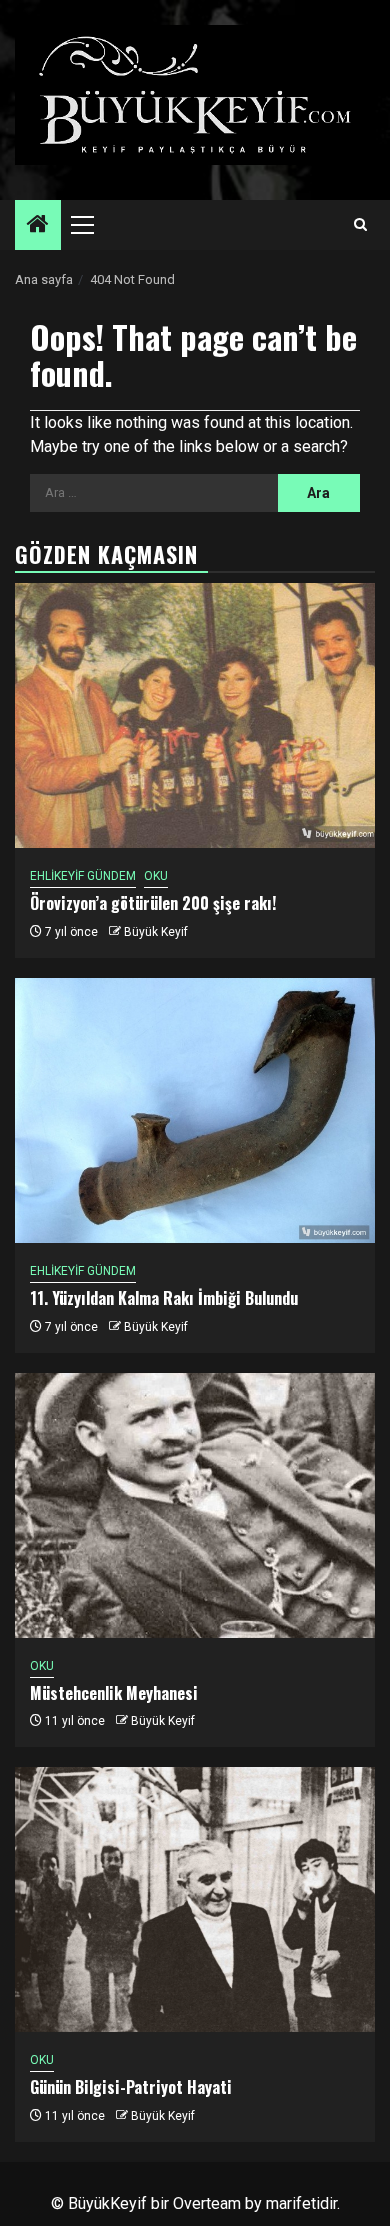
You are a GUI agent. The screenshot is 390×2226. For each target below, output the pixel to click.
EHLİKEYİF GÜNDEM (83, 876)
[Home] (38, 226)
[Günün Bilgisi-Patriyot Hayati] (195, 1899)
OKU (156, 876)
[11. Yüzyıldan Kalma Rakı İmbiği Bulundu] (195, 1110)
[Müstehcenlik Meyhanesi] (195, 1505)
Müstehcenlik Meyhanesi (114, 1693)
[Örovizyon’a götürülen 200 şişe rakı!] (195, 715)
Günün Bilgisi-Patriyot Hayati (131, 2087)
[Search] (360, 225)
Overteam (207, 2203)
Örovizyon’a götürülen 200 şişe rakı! (153, 903)
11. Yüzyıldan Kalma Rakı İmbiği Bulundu (164, 1298)
